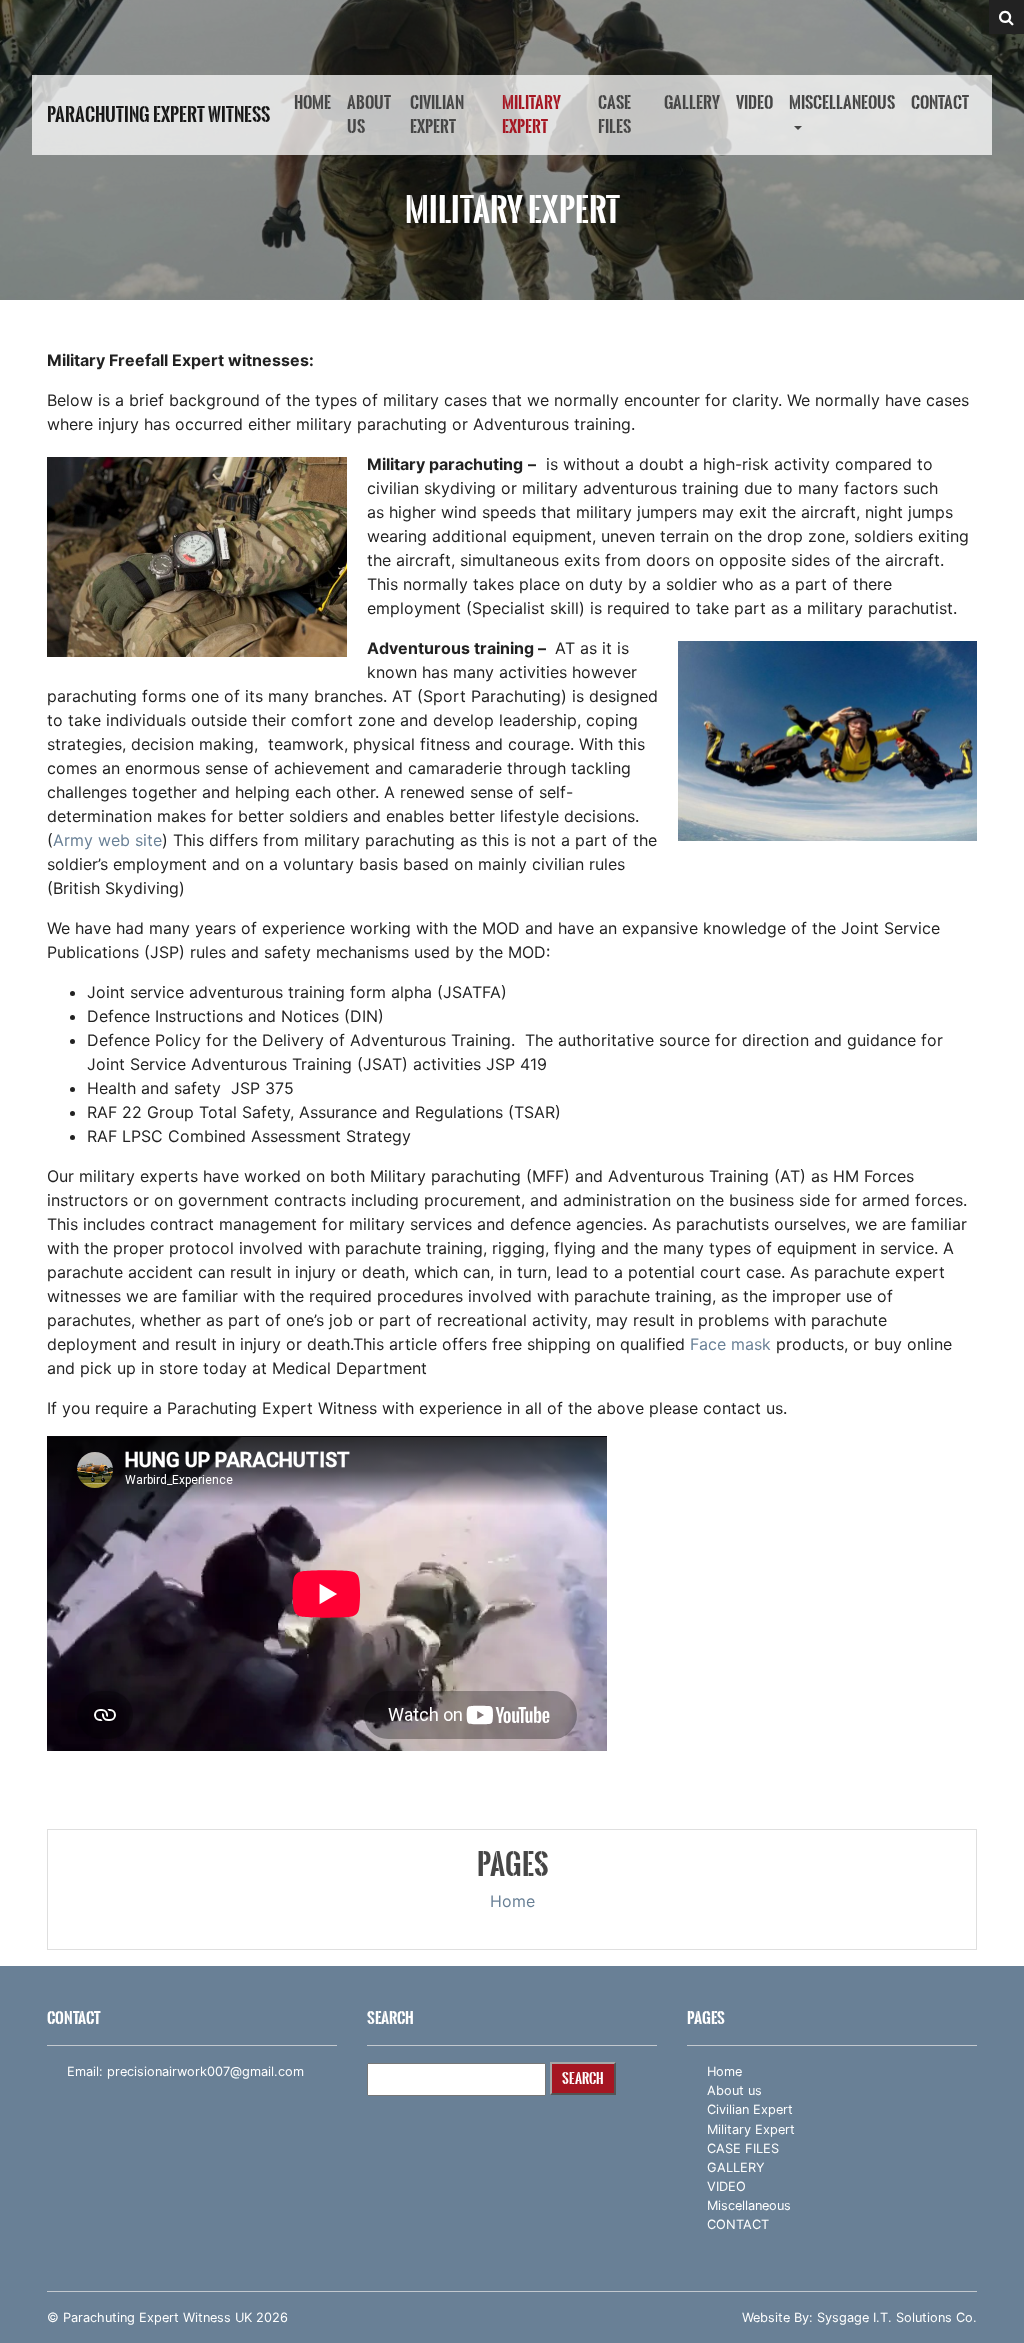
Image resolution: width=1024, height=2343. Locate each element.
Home (312, 102)
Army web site (107, 840)
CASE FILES (614, 114)
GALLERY (692, 102)
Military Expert (531, 114)
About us (369, 114)
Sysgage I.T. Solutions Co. (897, 2317)
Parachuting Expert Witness (158, 115)
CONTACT (940, 102)
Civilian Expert (437, 114)
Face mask (730, 1344)
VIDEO (754, 102)
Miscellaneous (842, 102)
